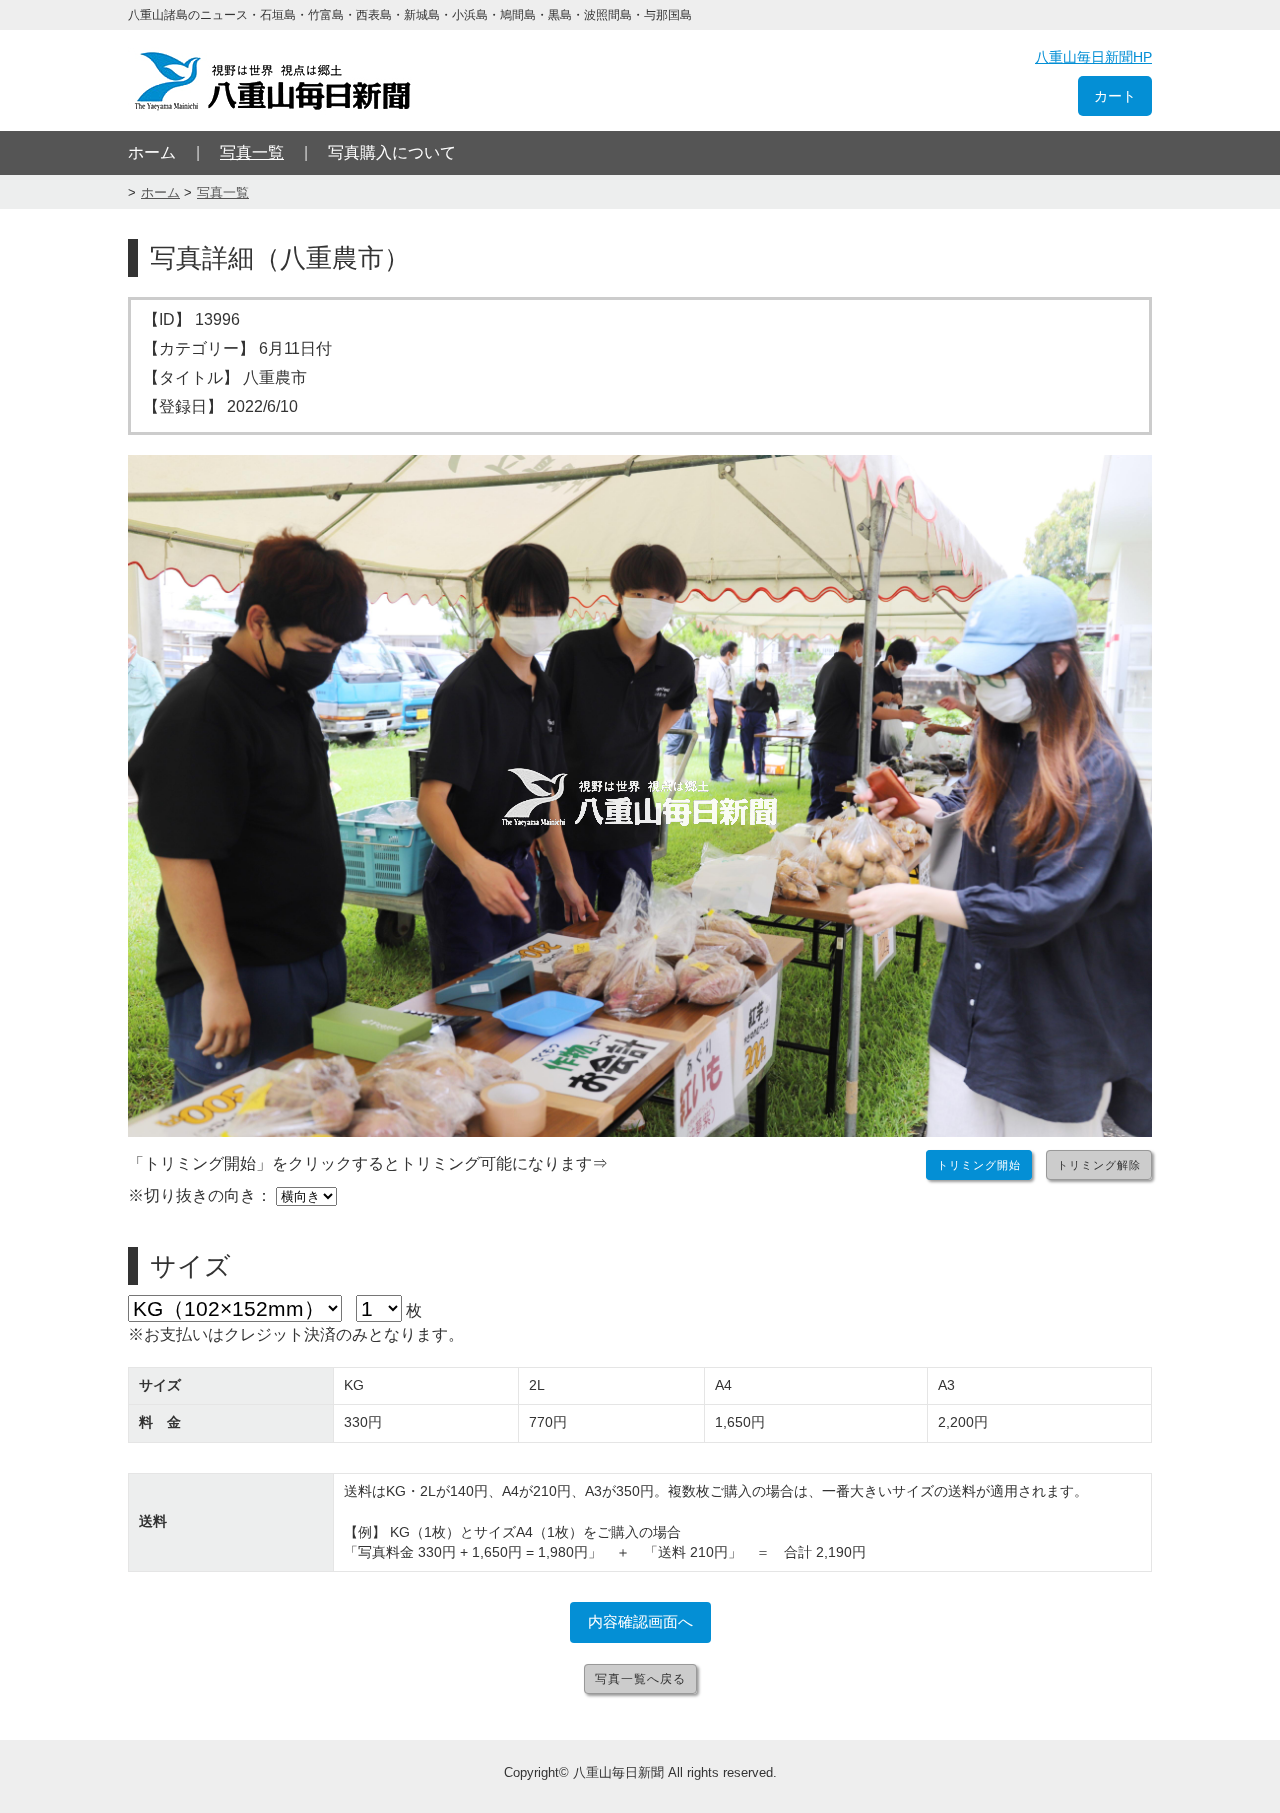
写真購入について (392, 152)
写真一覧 (252, 152)
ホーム (152, 152)
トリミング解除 (1099, 1165)
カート (1115, 96)
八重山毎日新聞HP (1093, 57)
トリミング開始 (979, 1165)
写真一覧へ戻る (640, 1679)
